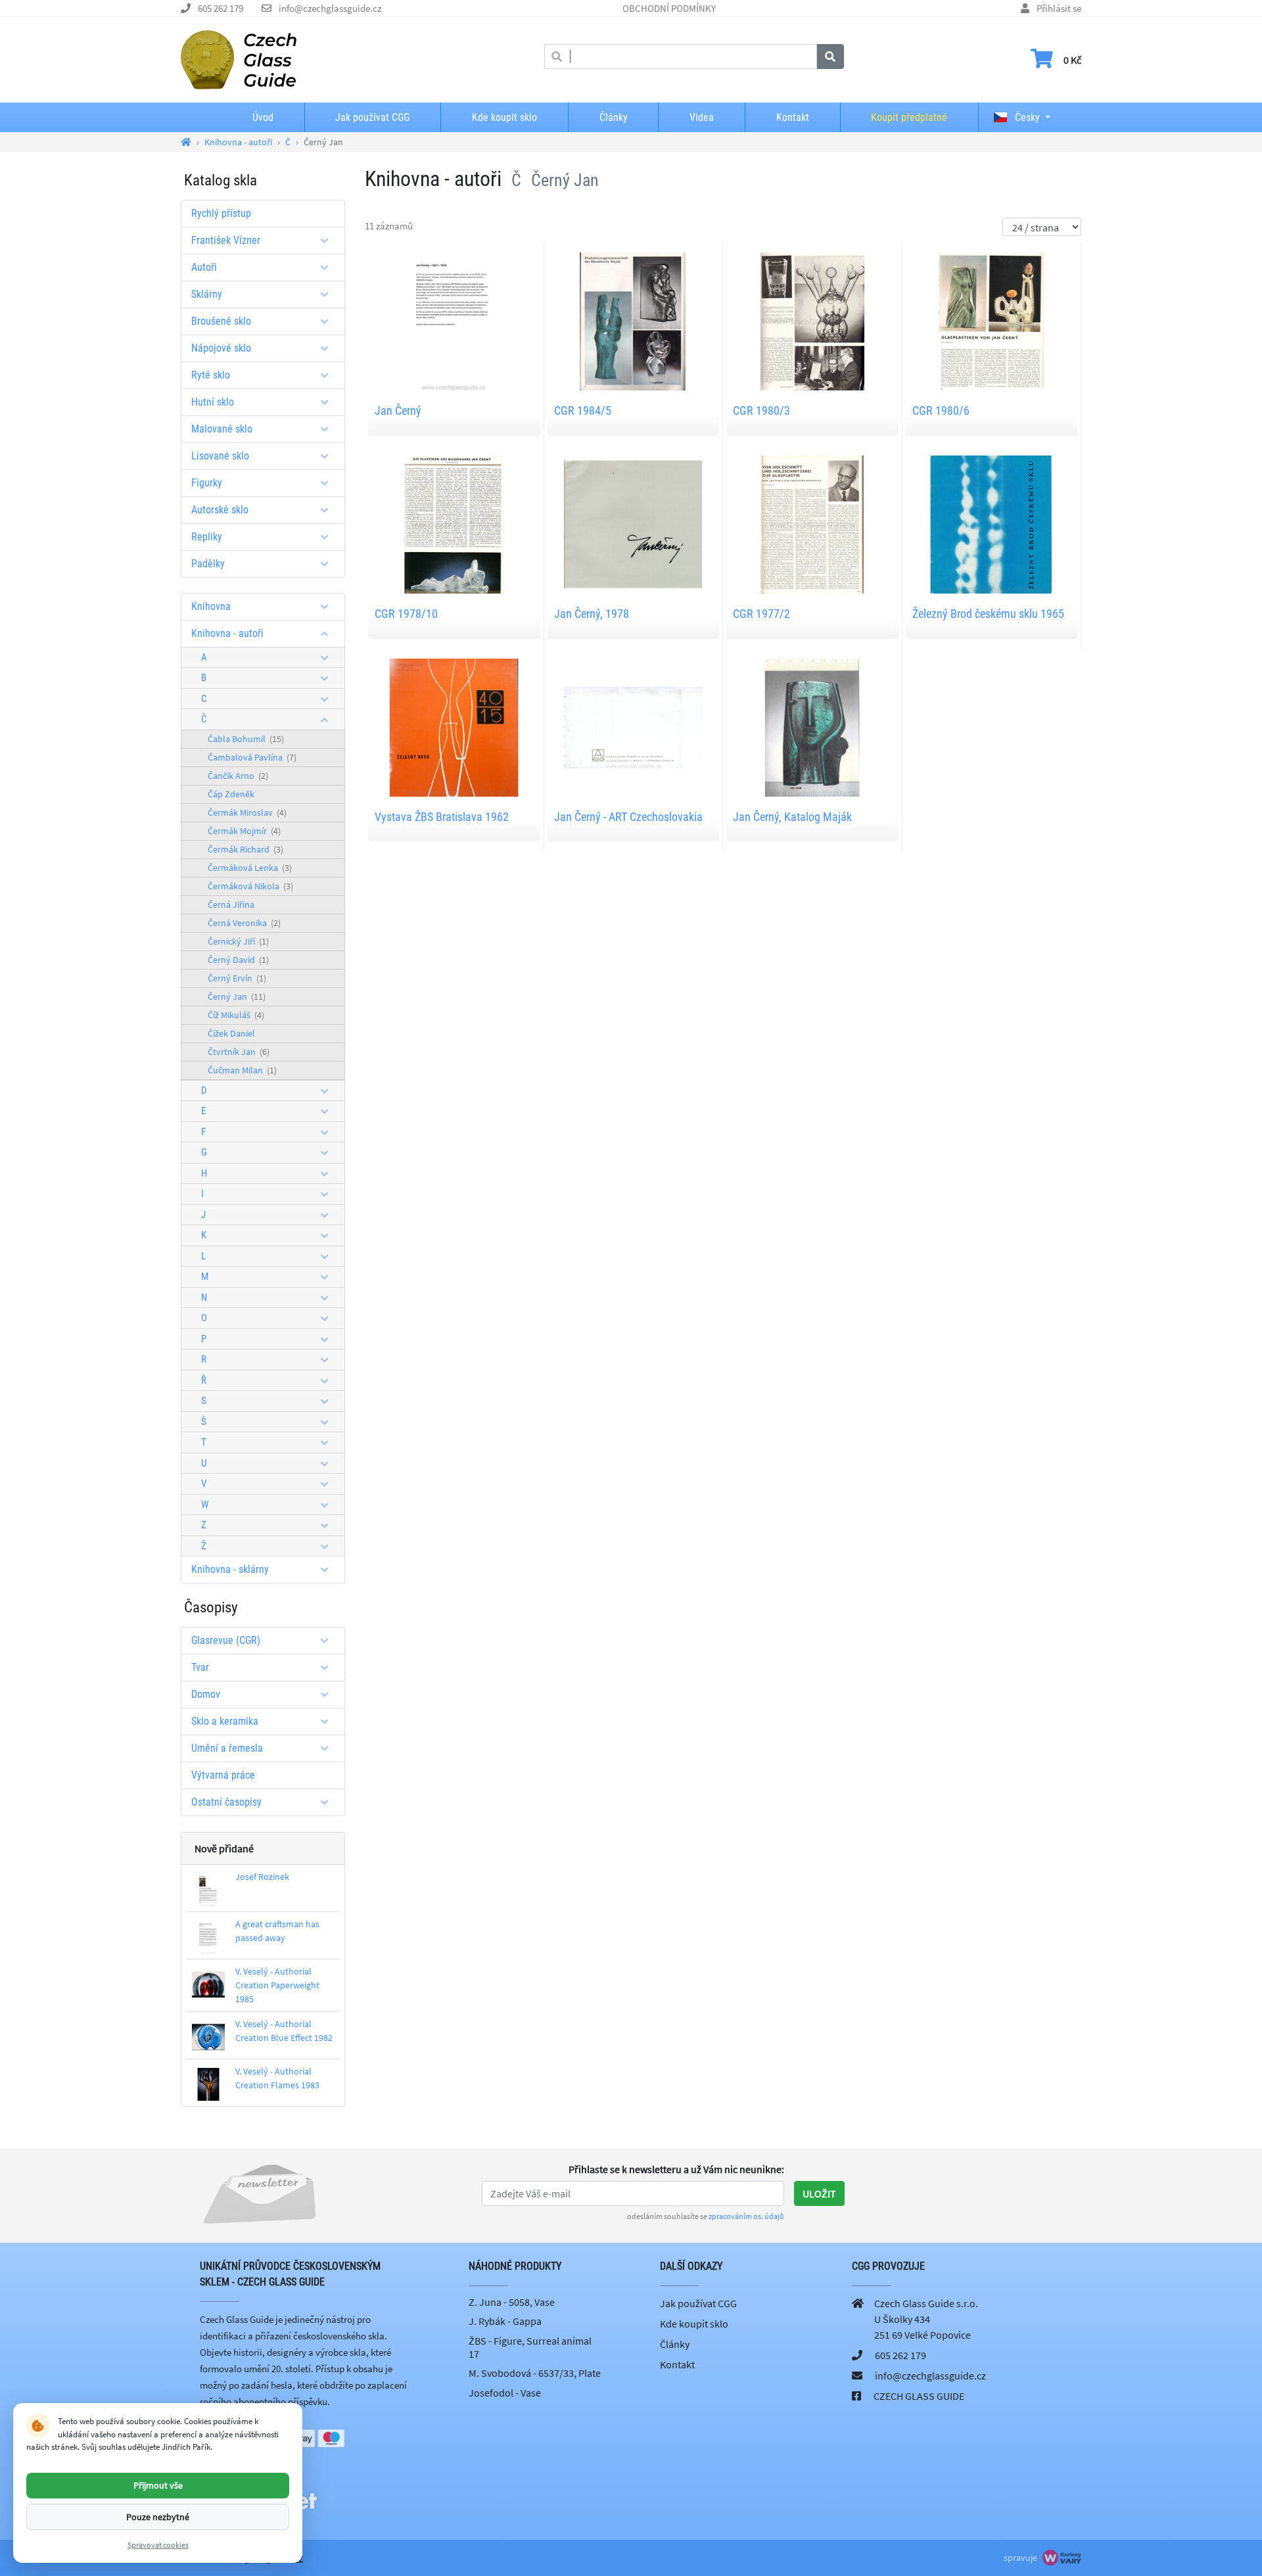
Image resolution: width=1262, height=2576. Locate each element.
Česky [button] (1026, 117)
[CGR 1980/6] (991, 320)
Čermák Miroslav (247, 812)
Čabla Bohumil (246, 739)
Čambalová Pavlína (252, 757)
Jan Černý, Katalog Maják (792, 817)
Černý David (238, 960)
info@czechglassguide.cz (330, 8)
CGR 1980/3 (761, 410)
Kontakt (793, 117)
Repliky (207, 537)
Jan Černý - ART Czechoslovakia (628, 817)
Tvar (200, 1667)
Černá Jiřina (231, 904)
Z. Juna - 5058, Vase (512, 2302)
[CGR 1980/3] (812, 320)
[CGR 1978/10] (454, 523)
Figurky (207, 483)
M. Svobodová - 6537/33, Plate (535, 2373)
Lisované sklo (220, 456)
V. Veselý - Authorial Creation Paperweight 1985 (277, 1985)
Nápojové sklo (221, 348)
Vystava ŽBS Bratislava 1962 (442, 817)
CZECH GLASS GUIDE (919, 2396)
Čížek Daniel (231, 1033)
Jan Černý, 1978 (592, 614)
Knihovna (211, 606)
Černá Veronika (244, 923)
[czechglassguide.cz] (239, 59)
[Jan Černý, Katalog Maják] (812, 726)
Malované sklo (222, 429)
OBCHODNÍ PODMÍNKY (669, 8)
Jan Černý (398, 410)
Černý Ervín (237, 978)
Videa (702, 117)
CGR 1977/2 (761, 614)
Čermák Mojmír (244, 831)
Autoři (204, 267)
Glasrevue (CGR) (226, 1640)
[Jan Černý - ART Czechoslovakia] (633, 726)
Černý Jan (237, 996)
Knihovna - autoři (227, 633)
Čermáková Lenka (250, 868)
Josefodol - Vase (505, 2393)
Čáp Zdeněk (231, 794)
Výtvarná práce (223, 1775)
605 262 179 (221, 8)
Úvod (263, 117)
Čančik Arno (238, 776)
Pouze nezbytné (158, 2516)
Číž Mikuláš (236, 1015)
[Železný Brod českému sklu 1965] (991, 523)
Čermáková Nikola (250, 886)
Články (614, 117)
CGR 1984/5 (583, 410)
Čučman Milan (242, 1070)
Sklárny (207, 294)
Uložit (819, 2193)
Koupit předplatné (909, 117)
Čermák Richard (245, 849)
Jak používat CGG (372, 117)
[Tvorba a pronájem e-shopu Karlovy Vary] (1060, 2558)
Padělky (208, 564)
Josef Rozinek (262, 1877)
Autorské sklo (220, 510)
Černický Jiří (238, 941)
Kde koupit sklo (504, 117)
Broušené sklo (221, 321)
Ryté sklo (211, 375)
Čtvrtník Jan (239, 1052)
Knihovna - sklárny (230, 1569)
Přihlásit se (1059, 8)
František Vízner (226, 240)
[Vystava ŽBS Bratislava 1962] (454, 726)
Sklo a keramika (225, 1721)
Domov (206, 1694)
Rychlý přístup (221, 213)
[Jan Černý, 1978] (633, 523)
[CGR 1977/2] (812, 523)
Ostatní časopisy (226, 1802)
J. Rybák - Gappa (505, 2321)
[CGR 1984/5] (633, 320)
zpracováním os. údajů (746, 2216)
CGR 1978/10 (406, 614)
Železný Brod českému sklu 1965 (988, 614)
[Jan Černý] (454, 320)
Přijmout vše (158, 2485)
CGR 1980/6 (941, 410)
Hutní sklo (213, 402)
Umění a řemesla (227, 1748)
